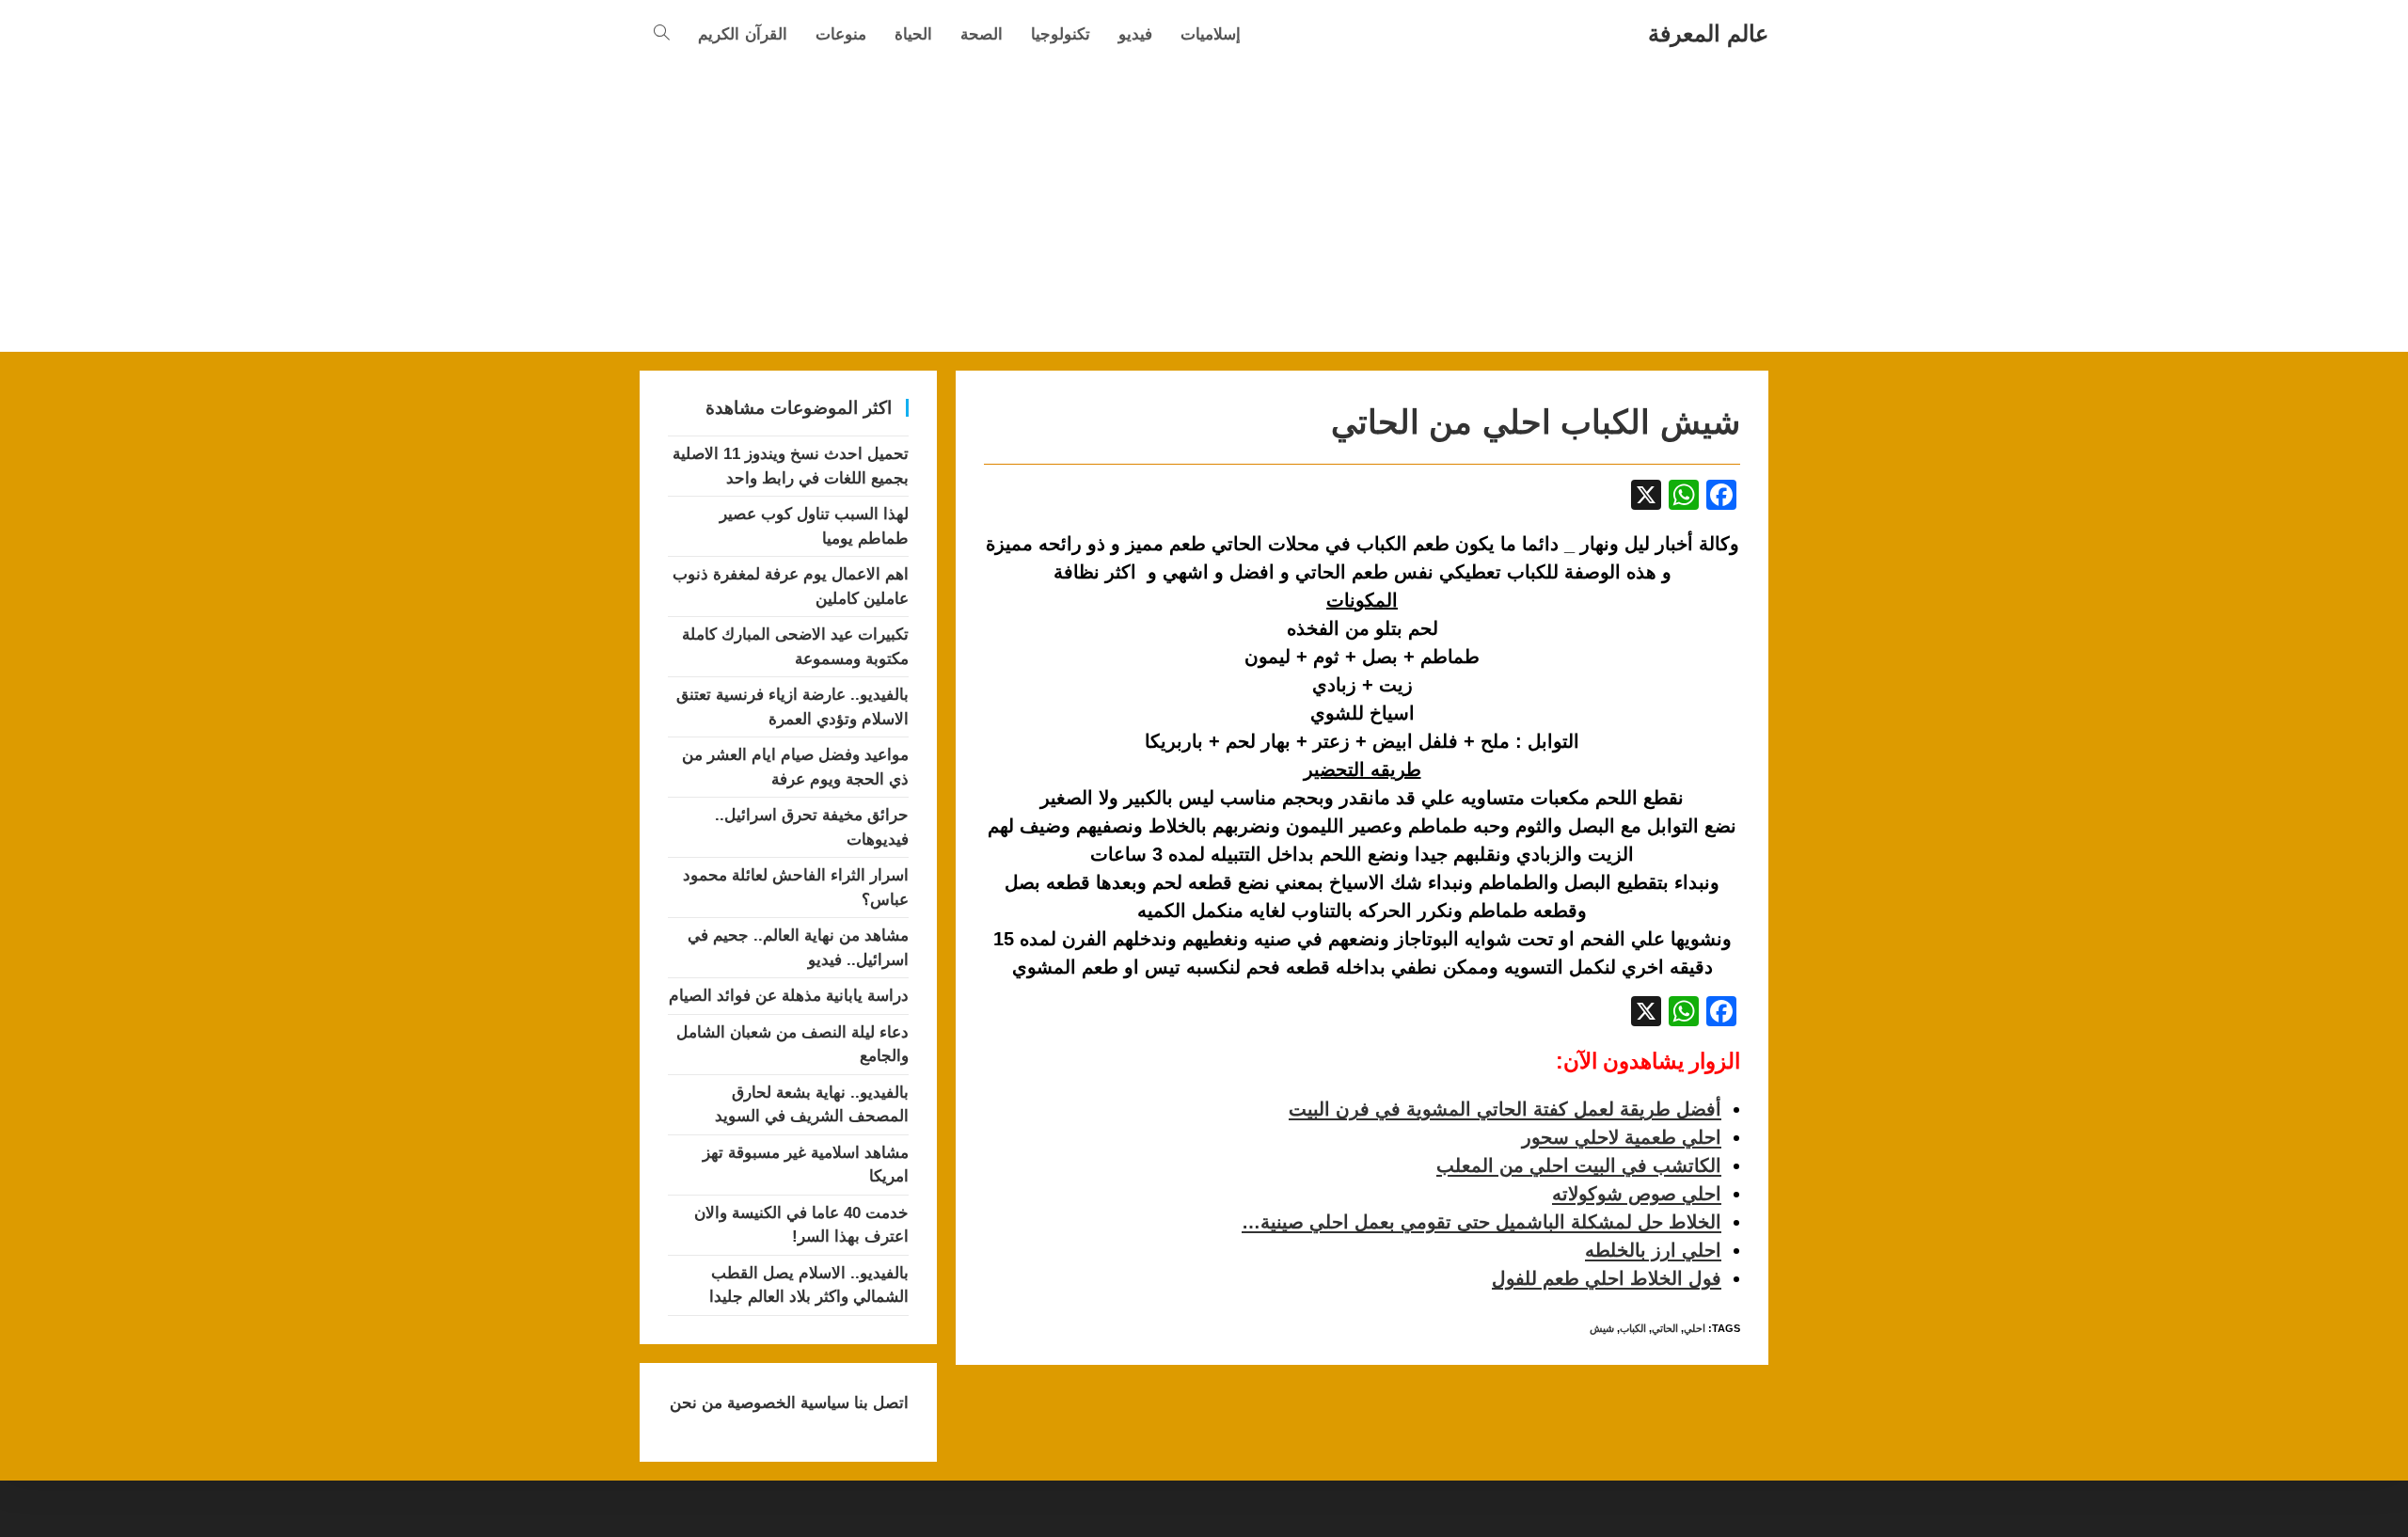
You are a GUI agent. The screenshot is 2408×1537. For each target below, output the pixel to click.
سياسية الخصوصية (786, 1403)
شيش (1602, 1328)
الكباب (1633, 1328)
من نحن (696, 1403)
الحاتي (1665, 1328)
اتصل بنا (879, 1403)
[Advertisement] (1204, 211)
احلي (1695, 1328)
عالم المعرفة (1708, 33)
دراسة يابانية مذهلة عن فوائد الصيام (789, 996)
